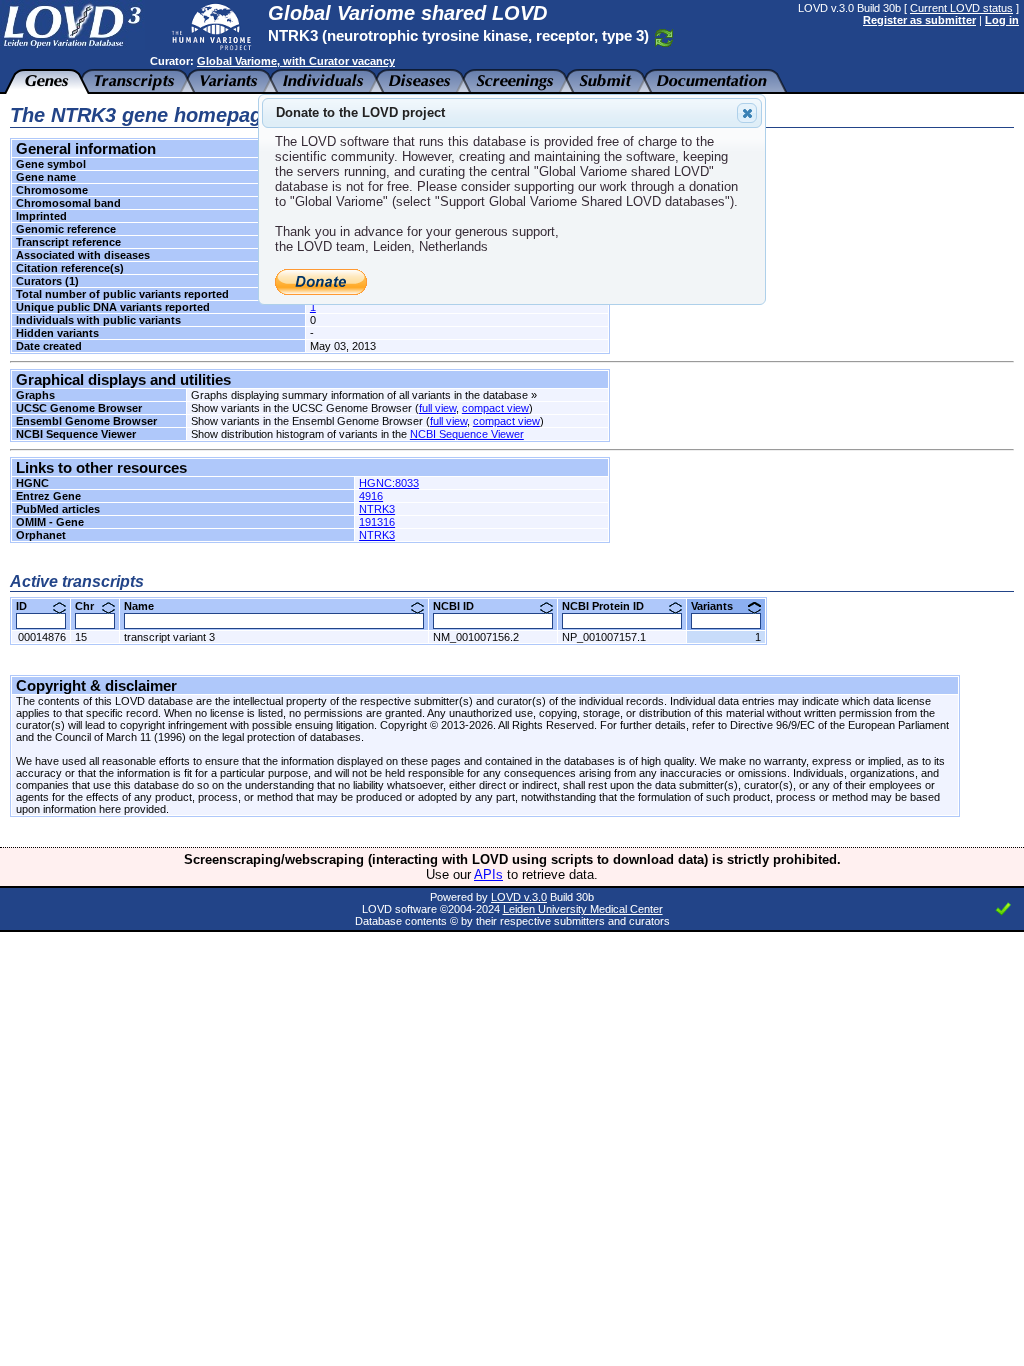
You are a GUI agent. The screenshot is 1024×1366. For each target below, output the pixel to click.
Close (747, 113)
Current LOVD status (961, 8)
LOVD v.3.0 (519, 897)
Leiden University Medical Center (583, 909)
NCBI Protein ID (610, 606)
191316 (377, 522)
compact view (495, 408)
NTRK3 (377, 509)
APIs (488, 874)
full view (437, 408)
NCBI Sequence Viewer (467, 434)
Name (146, 606)
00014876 (42, 637)
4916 (371, 496)
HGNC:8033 (389, 483)
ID (29, 606)
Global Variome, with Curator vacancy (296, 61)
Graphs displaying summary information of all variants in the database (359, 395)
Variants (719, 606)
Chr (92, 606)
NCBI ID (461, 606)
